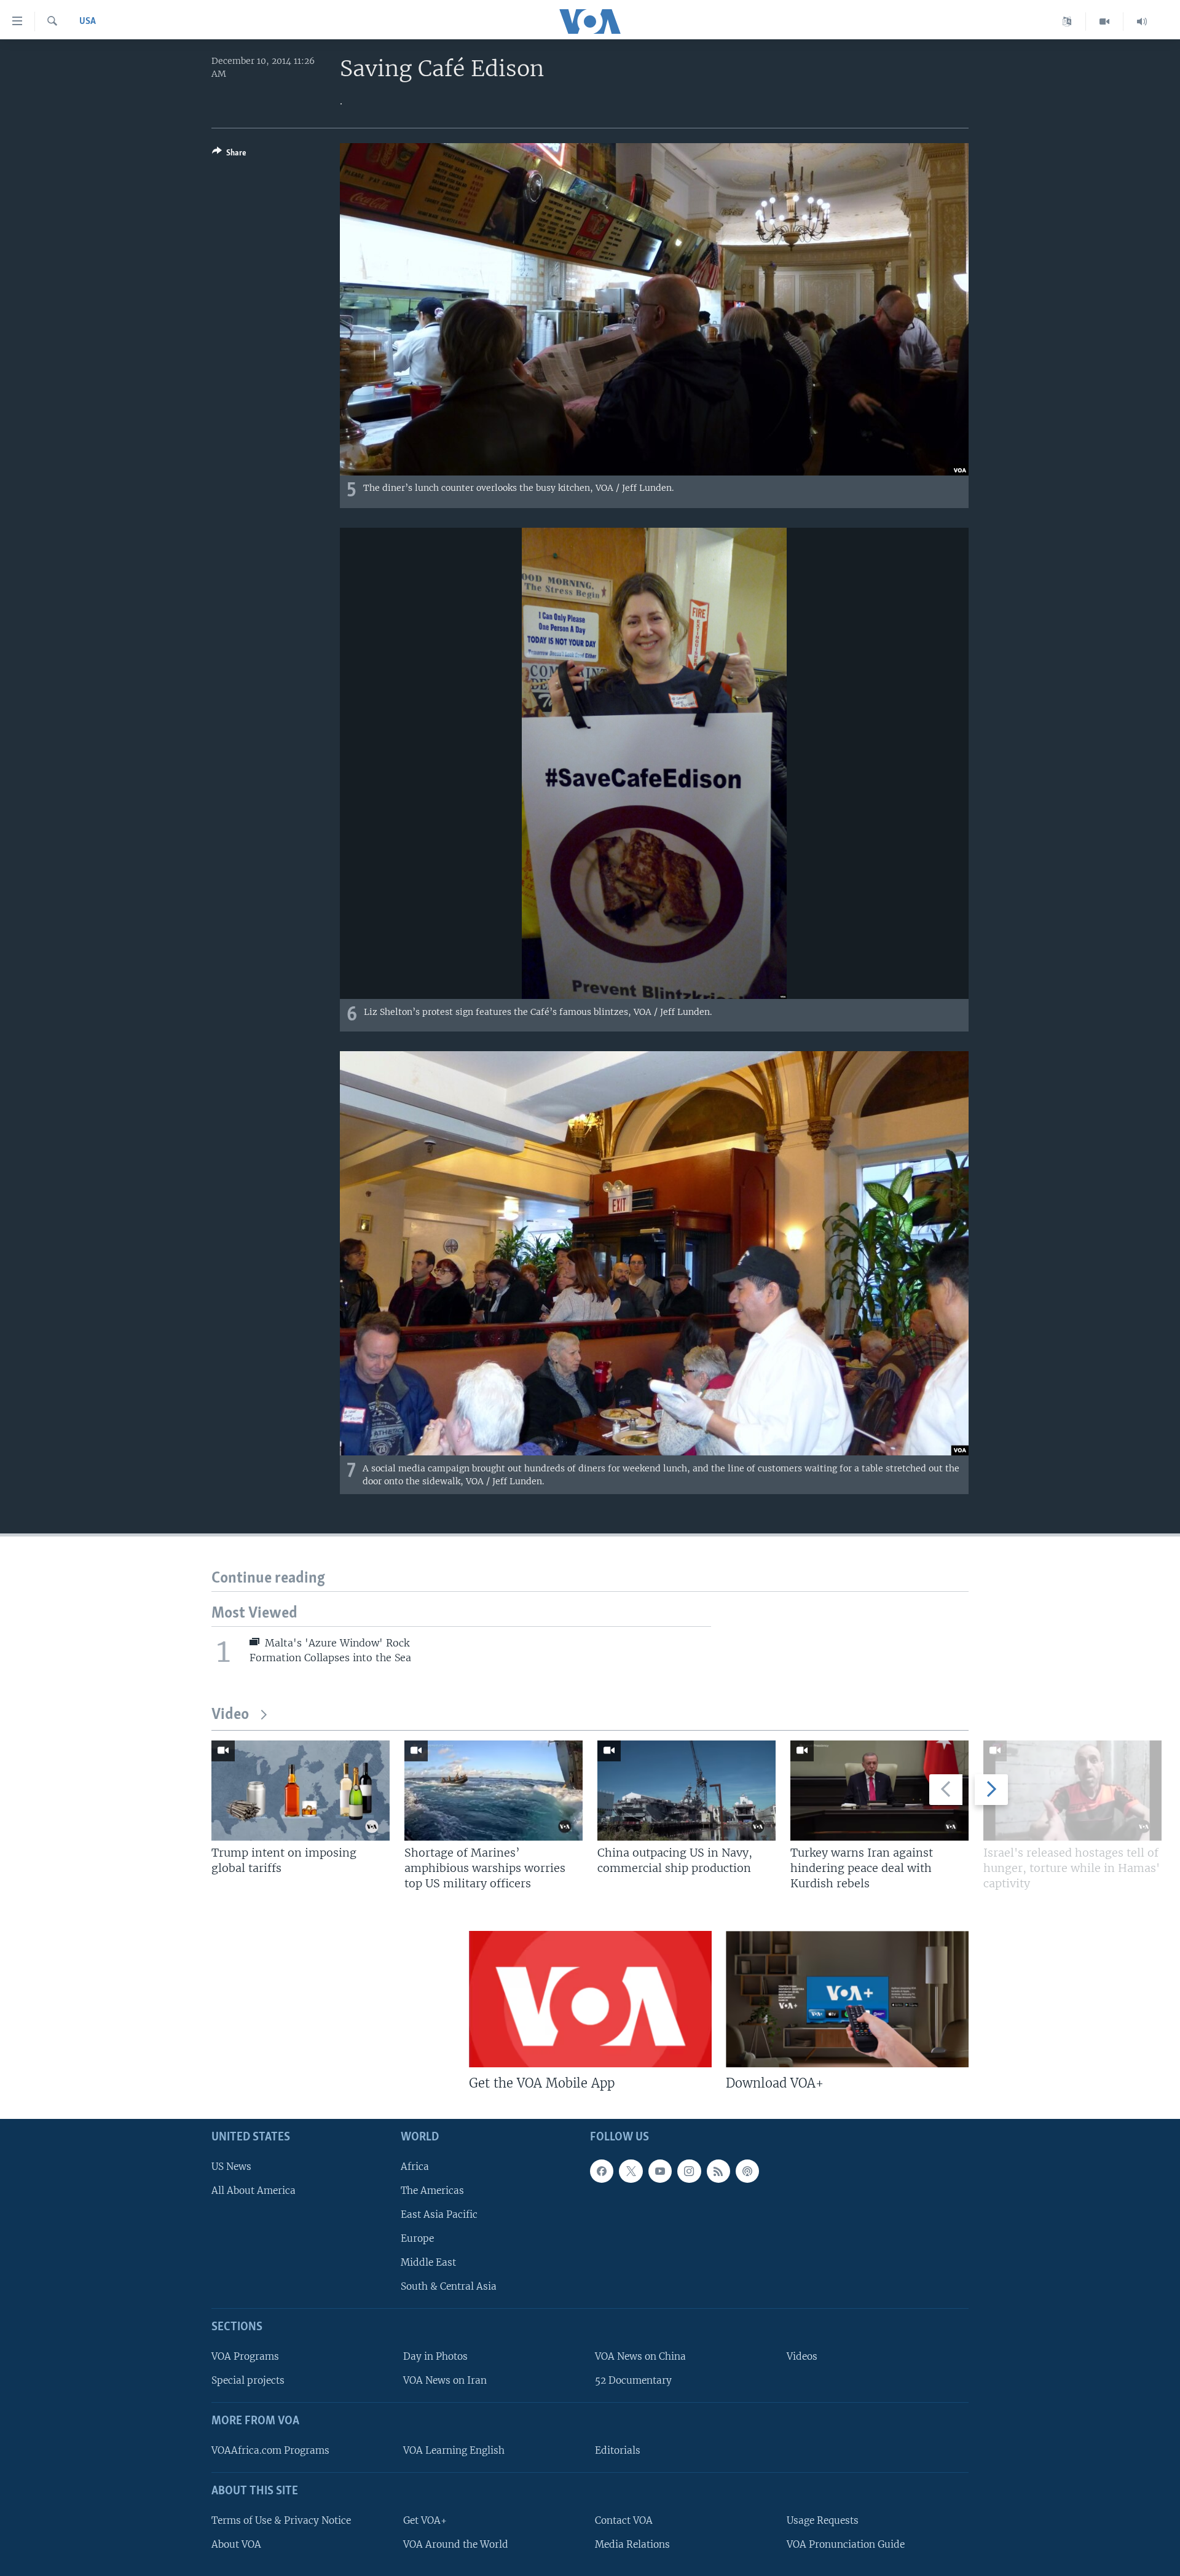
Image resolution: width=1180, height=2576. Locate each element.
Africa (415, 2167)
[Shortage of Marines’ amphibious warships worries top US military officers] (494, 1791)
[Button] (229, 155)
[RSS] (718, 2171)
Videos (802, 2356)
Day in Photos (435, 2356)
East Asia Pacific (439, 2214)
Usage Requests (823, 2520)
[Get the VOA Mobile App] (590, 1999)
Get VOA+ (425, 2520)
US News (231, 2167)
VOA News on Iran (445, 2380)
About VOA (236, 2544)
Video (230, 1715)
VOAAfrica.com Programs (270, 2450)
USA (88, 22)
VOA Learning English (454, 2450)
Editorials (618, 2450)
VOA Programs (245, 2356)
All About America (254, 2190)
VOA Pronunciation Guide (846, 2544)
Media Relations (632, 2544)
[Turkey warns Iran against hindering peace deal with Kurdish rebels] (879, 1791)
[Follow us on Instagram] (689, 2171)
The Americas (432, 2190)
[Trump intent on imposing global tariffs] (301, 1791)
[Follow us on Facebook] (602, 2171)
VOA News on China (640, 2356)
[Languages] (1067, 22)
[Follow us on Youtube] (660, 2171)
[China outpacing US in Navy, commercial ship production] (686, 1791)
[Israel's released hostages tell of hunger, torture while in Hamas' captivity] (1072, 1791)
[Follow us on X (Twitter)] (631, 2171)
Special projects (248, 2380)
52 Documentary (633, 2380)
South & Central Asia (449, 2287)
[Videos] (1105, 22)
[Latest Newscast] (1142, 22)
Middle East (428, 2262)
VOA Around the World (456, 2544)
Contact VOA (624, 2520)
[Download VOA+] (847, 1999)
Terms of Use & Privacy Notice (281, 2520)
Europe (417, 2238)
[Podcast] (747, 2171)
